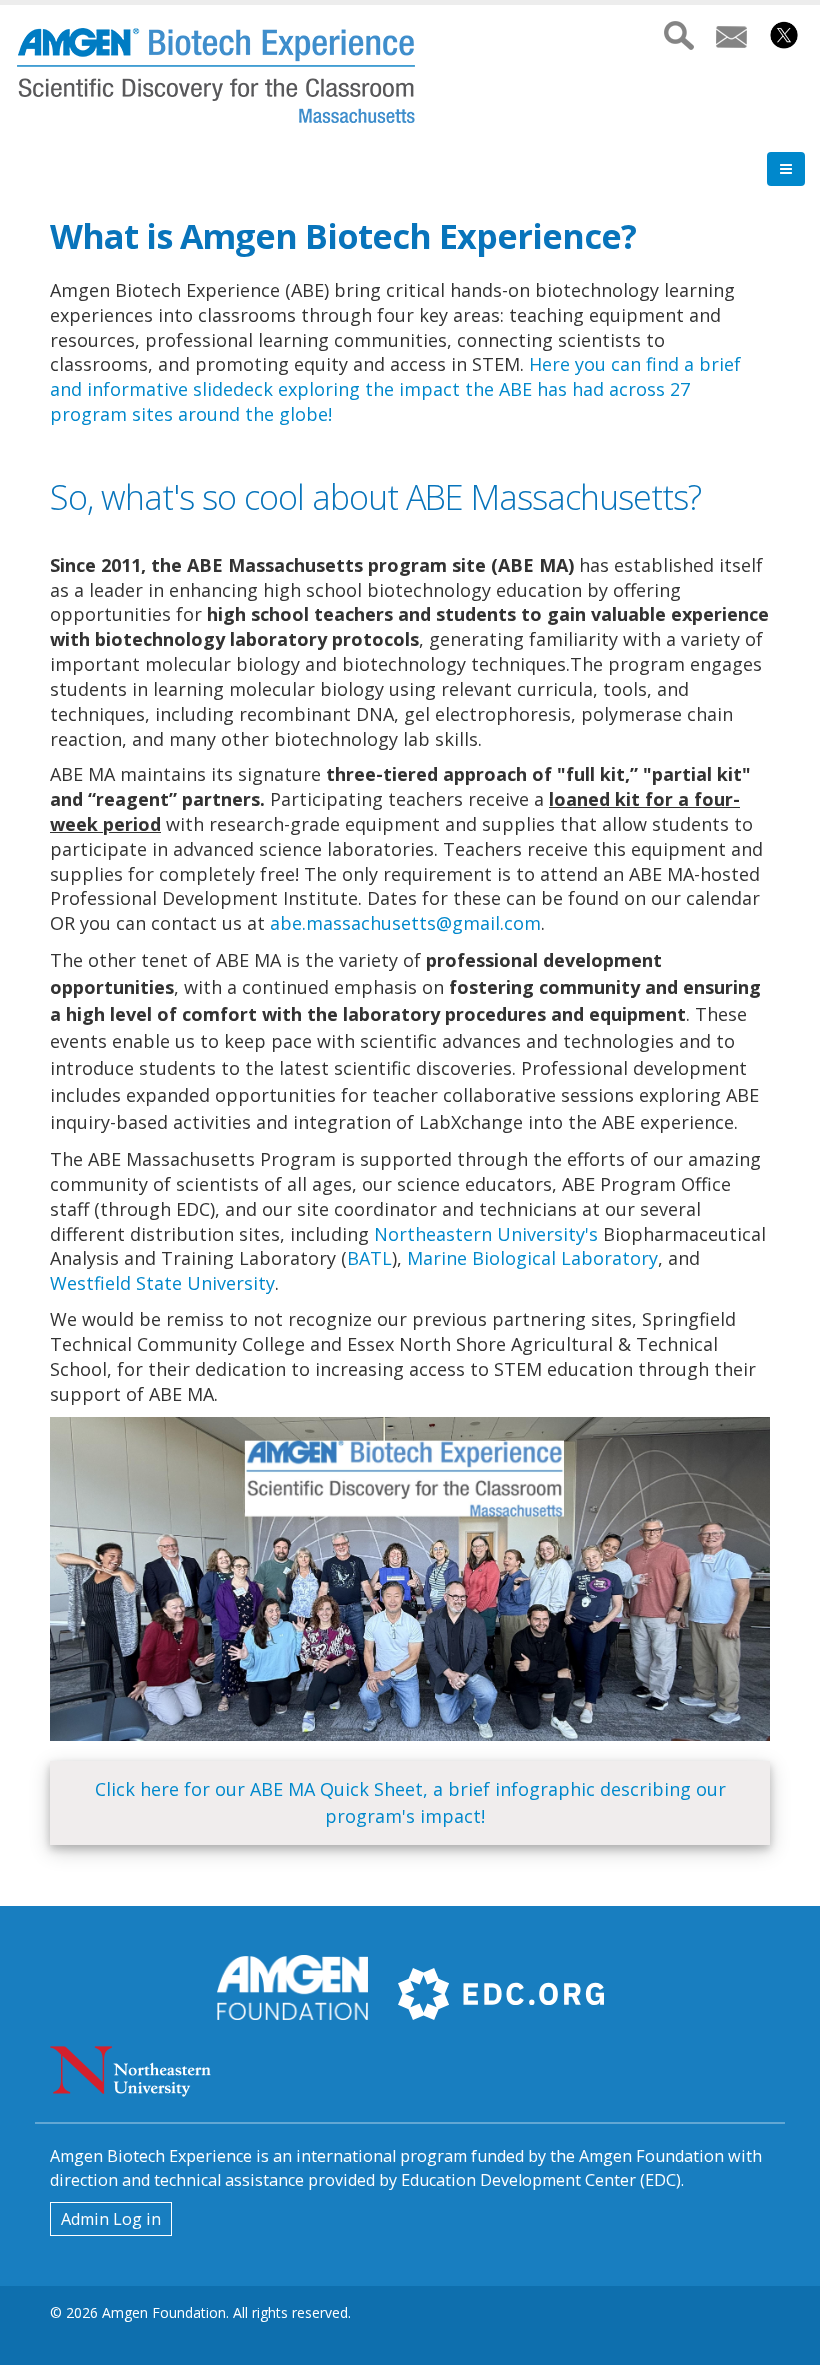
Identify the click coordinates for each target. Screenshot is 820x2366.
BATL (369, 1258)
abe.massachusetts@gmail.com (405, 923)
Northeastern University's (486, 1234)
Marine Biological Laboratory (532, 1258)
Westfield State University (162, 1283)
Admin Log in (111, 2219)
